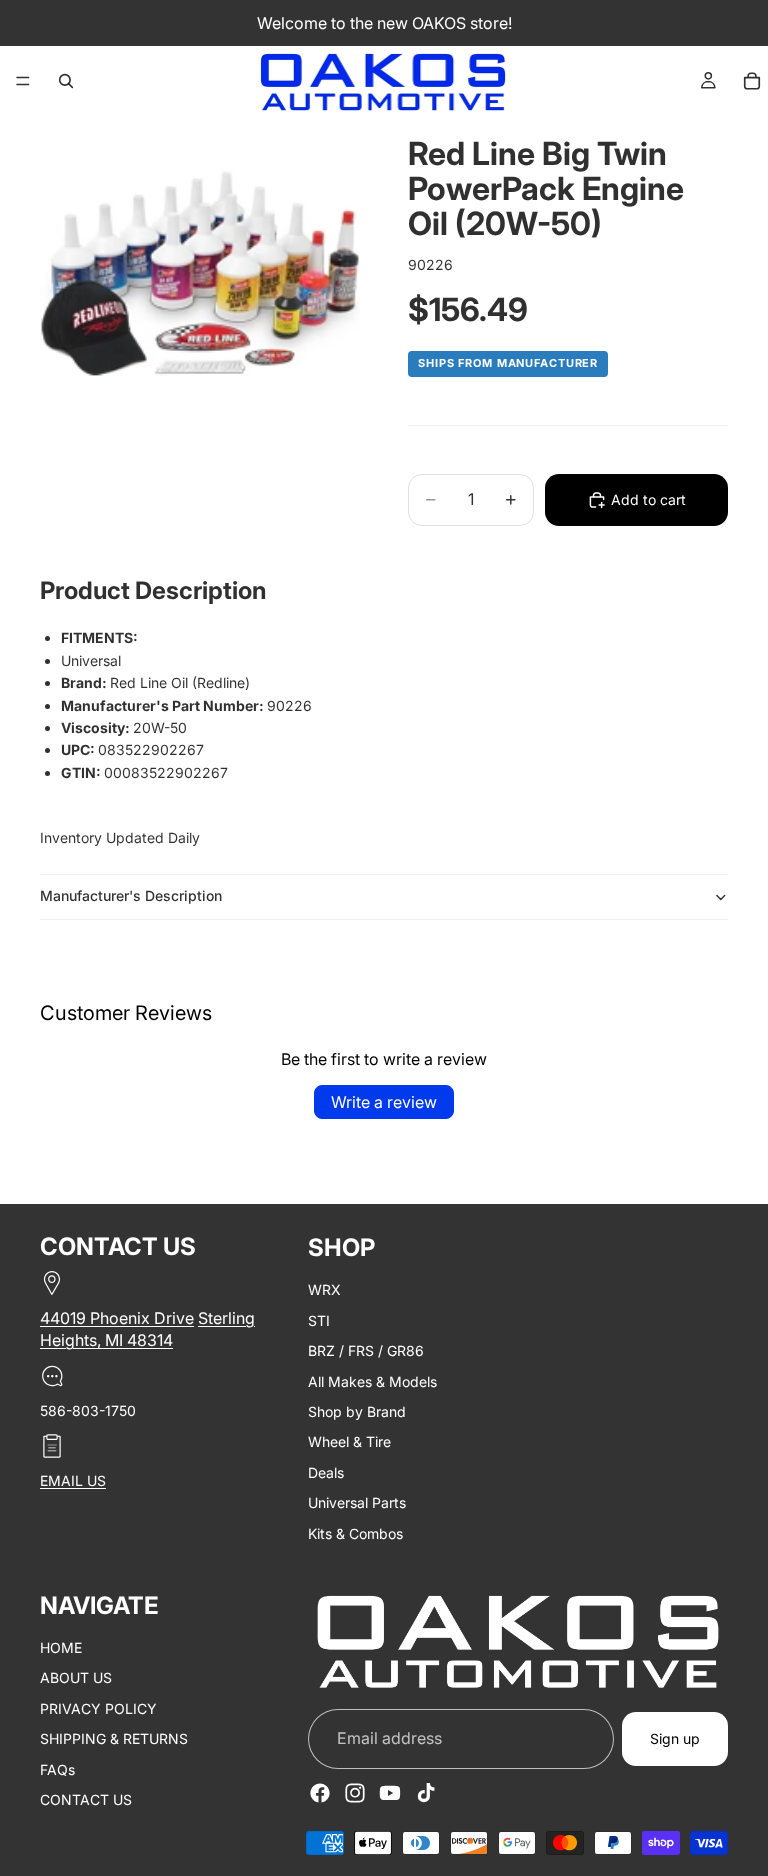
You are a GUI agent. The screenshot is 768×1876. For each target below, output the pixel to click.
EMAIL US (73, 1480)
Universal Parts (357, 1502)
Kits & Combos (355, 1532)
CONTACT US (86, 1799)
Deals (326, 1471)
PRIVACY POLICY (98, 1707)
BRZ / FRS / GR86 (366, 1350)
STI (319, 1319)
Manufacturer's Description (131, 895)
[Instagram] (355, 1793)
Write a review (384, 1102)
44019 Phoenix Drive (117, 1318)
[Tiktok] (426, 1793)
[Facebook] (320, 1793)
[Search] (66, 81)
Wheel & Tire (349, 1441)
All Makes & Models (372, 1380)
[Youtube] (390, 1793)
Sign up (675, 1738)
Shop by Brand (357, 1411)
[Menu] (23, 81)
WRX (324, 1289)
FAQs (57, 1768)
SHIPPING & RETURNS (114, 1738)
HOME (61, 1647)
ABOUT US (76, 1677)
